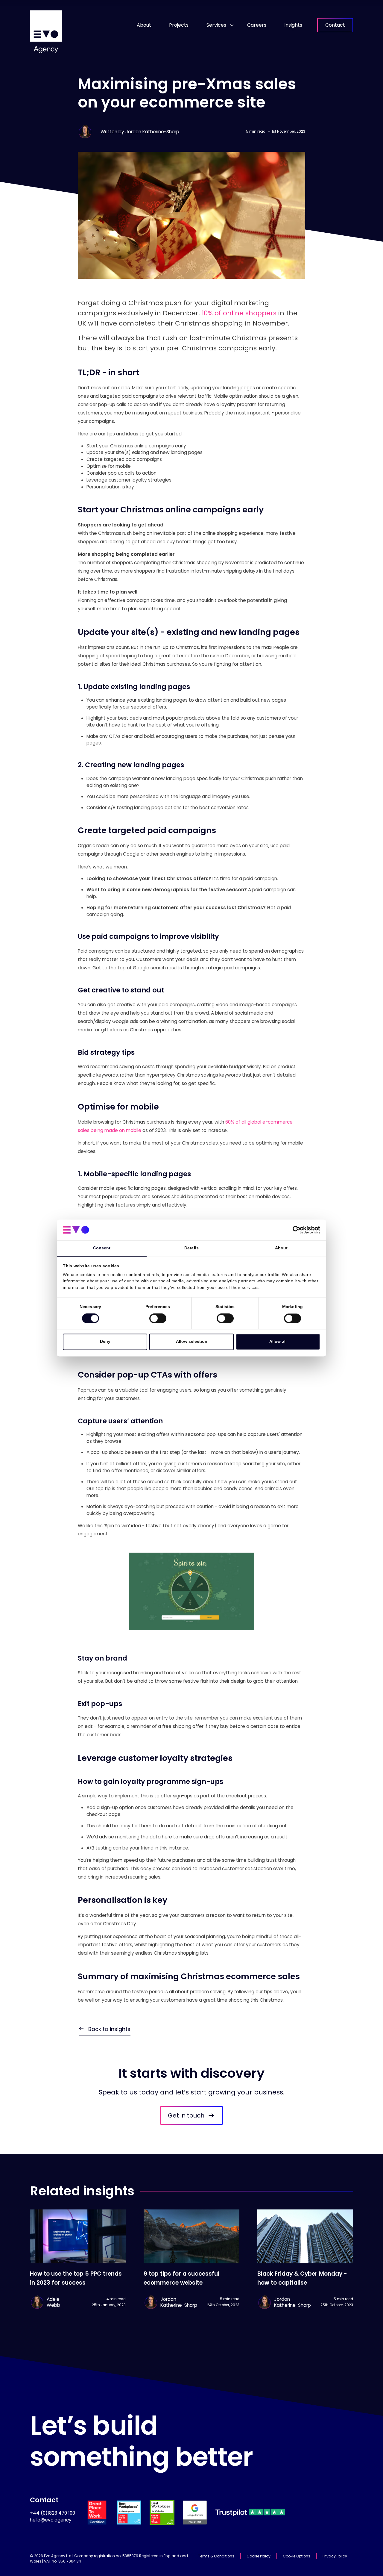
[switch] (158, 1319)
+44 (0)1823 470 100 (53, 2513)
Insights (293, 25)
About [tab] (281, 1248)
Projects (179, 25)
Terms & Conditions (216, 2556)
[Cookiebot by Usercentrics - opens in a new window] (294, 1230)
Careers (257, 25)
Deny (105, 1342)
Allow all (278, 1342)
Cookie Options (297, 2556)
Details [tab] (191, 1248)
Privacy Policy (335, 2556)
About (144, 25)
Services (216, 25)
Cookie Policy (259, 2556)
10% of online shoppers (239, 313)
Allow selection (192, 1342)
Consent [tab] (102, 1248)
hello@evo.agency (51, 2520)
